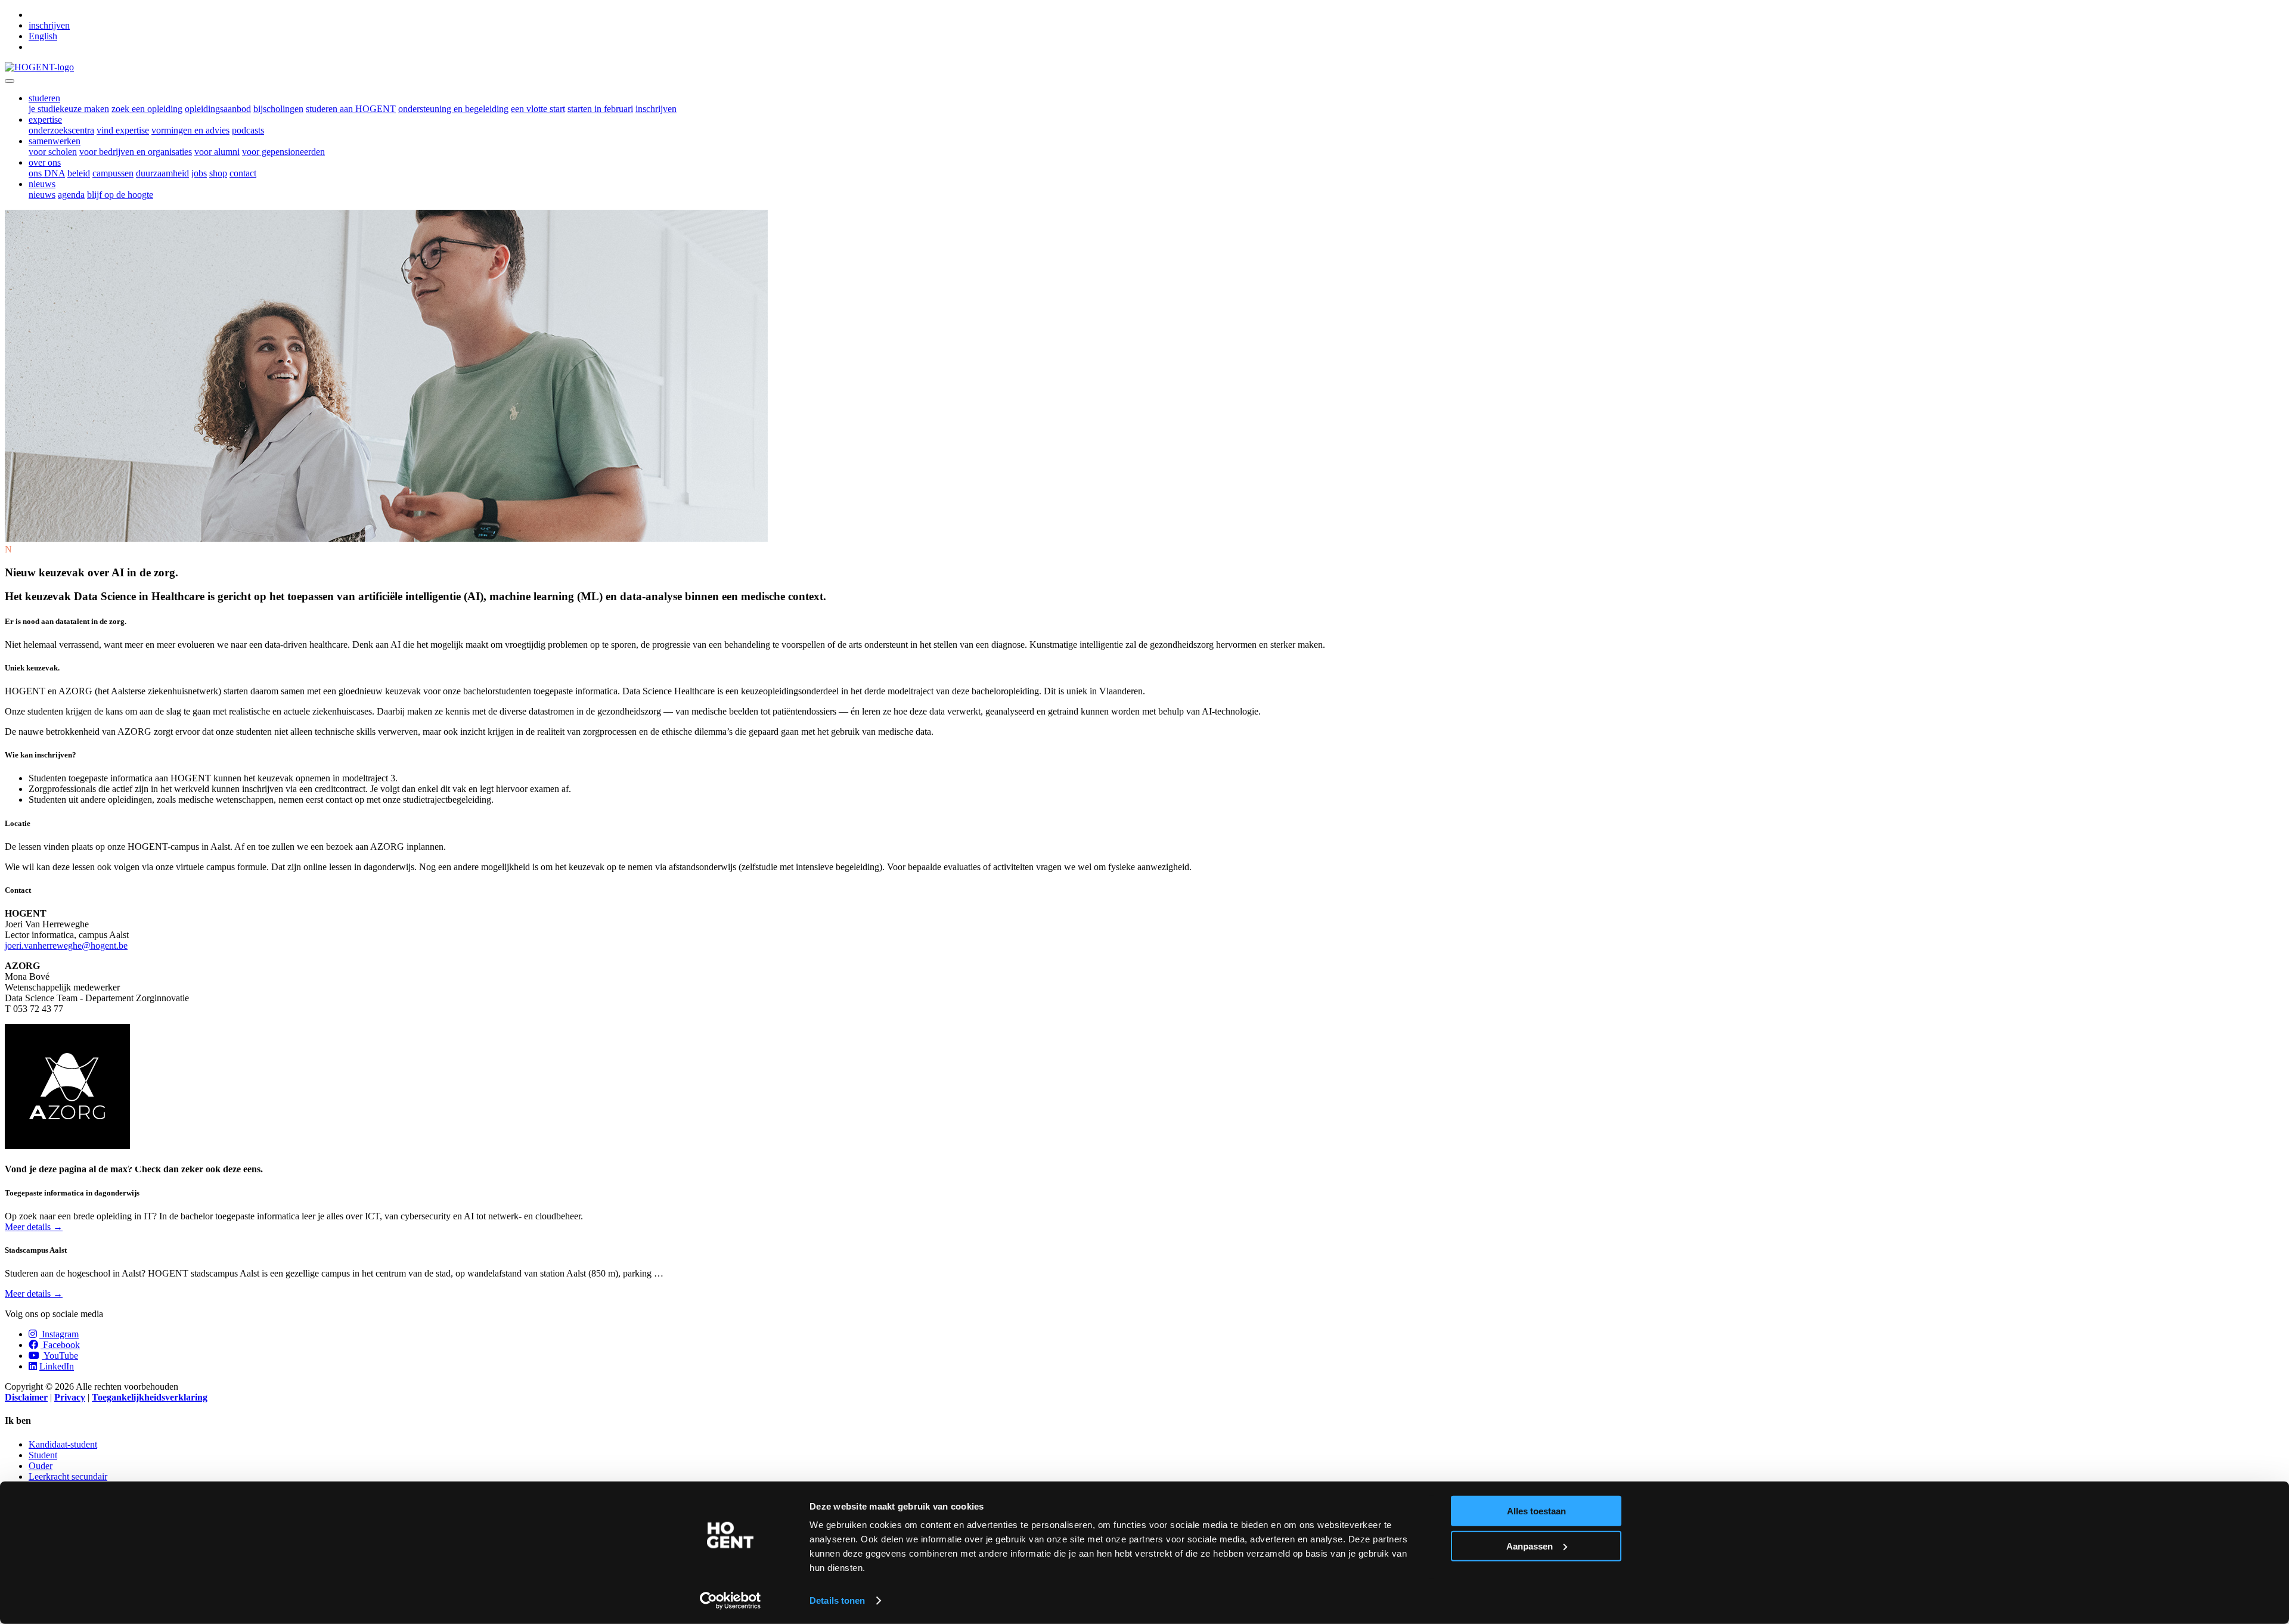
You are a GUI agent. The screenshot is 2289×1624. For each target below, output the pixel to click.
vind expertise (123, 130)
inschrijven (49, 25)
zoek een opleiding (147, 109)
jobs (199, 173)
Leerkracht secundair (68, 1476)
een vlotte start (538, 109)
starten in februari (600, 109)
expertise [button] (45, 119)
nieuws (42, 195)
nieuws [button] (42, 184)
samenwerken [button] (55, 141)
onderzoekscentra (61, 130)
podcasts (248, 130)
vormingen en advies (190, 130)
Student (43, 1455)
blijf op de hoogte (120, 195)
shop (218, 173)
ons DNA (47, 173)
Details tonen (837, 1600)
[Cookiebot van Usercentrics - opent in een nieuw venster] (731, 1601)
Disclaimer (26, 1397)
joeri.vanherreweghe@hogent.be (66, 945)
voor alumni (217, 152)
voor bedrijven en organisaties (136, 152)
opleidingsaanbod (218, 109)
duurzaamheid (162, 173)
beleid (79, 173)
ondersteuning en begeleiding (453, 109)
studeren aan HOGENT (351, 109)
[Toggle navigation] (10, 81)
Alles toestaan (1536, 1511)
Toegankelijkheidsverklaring (150, 1397)
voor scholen (53, 152)
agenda (71, 195)
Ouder (41, 1466)
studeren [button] (44, 98)
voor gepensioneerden (283, 152)
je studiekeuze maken (69, 109)
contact (243, 173)
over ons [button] (45, 162)
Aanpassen (1530, 1546)
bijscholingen (278, 109)
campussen (113, 173)
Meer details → (34, 1227)
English (43, 36)
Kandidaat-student (63, 1444)
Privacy (70, 1397)
